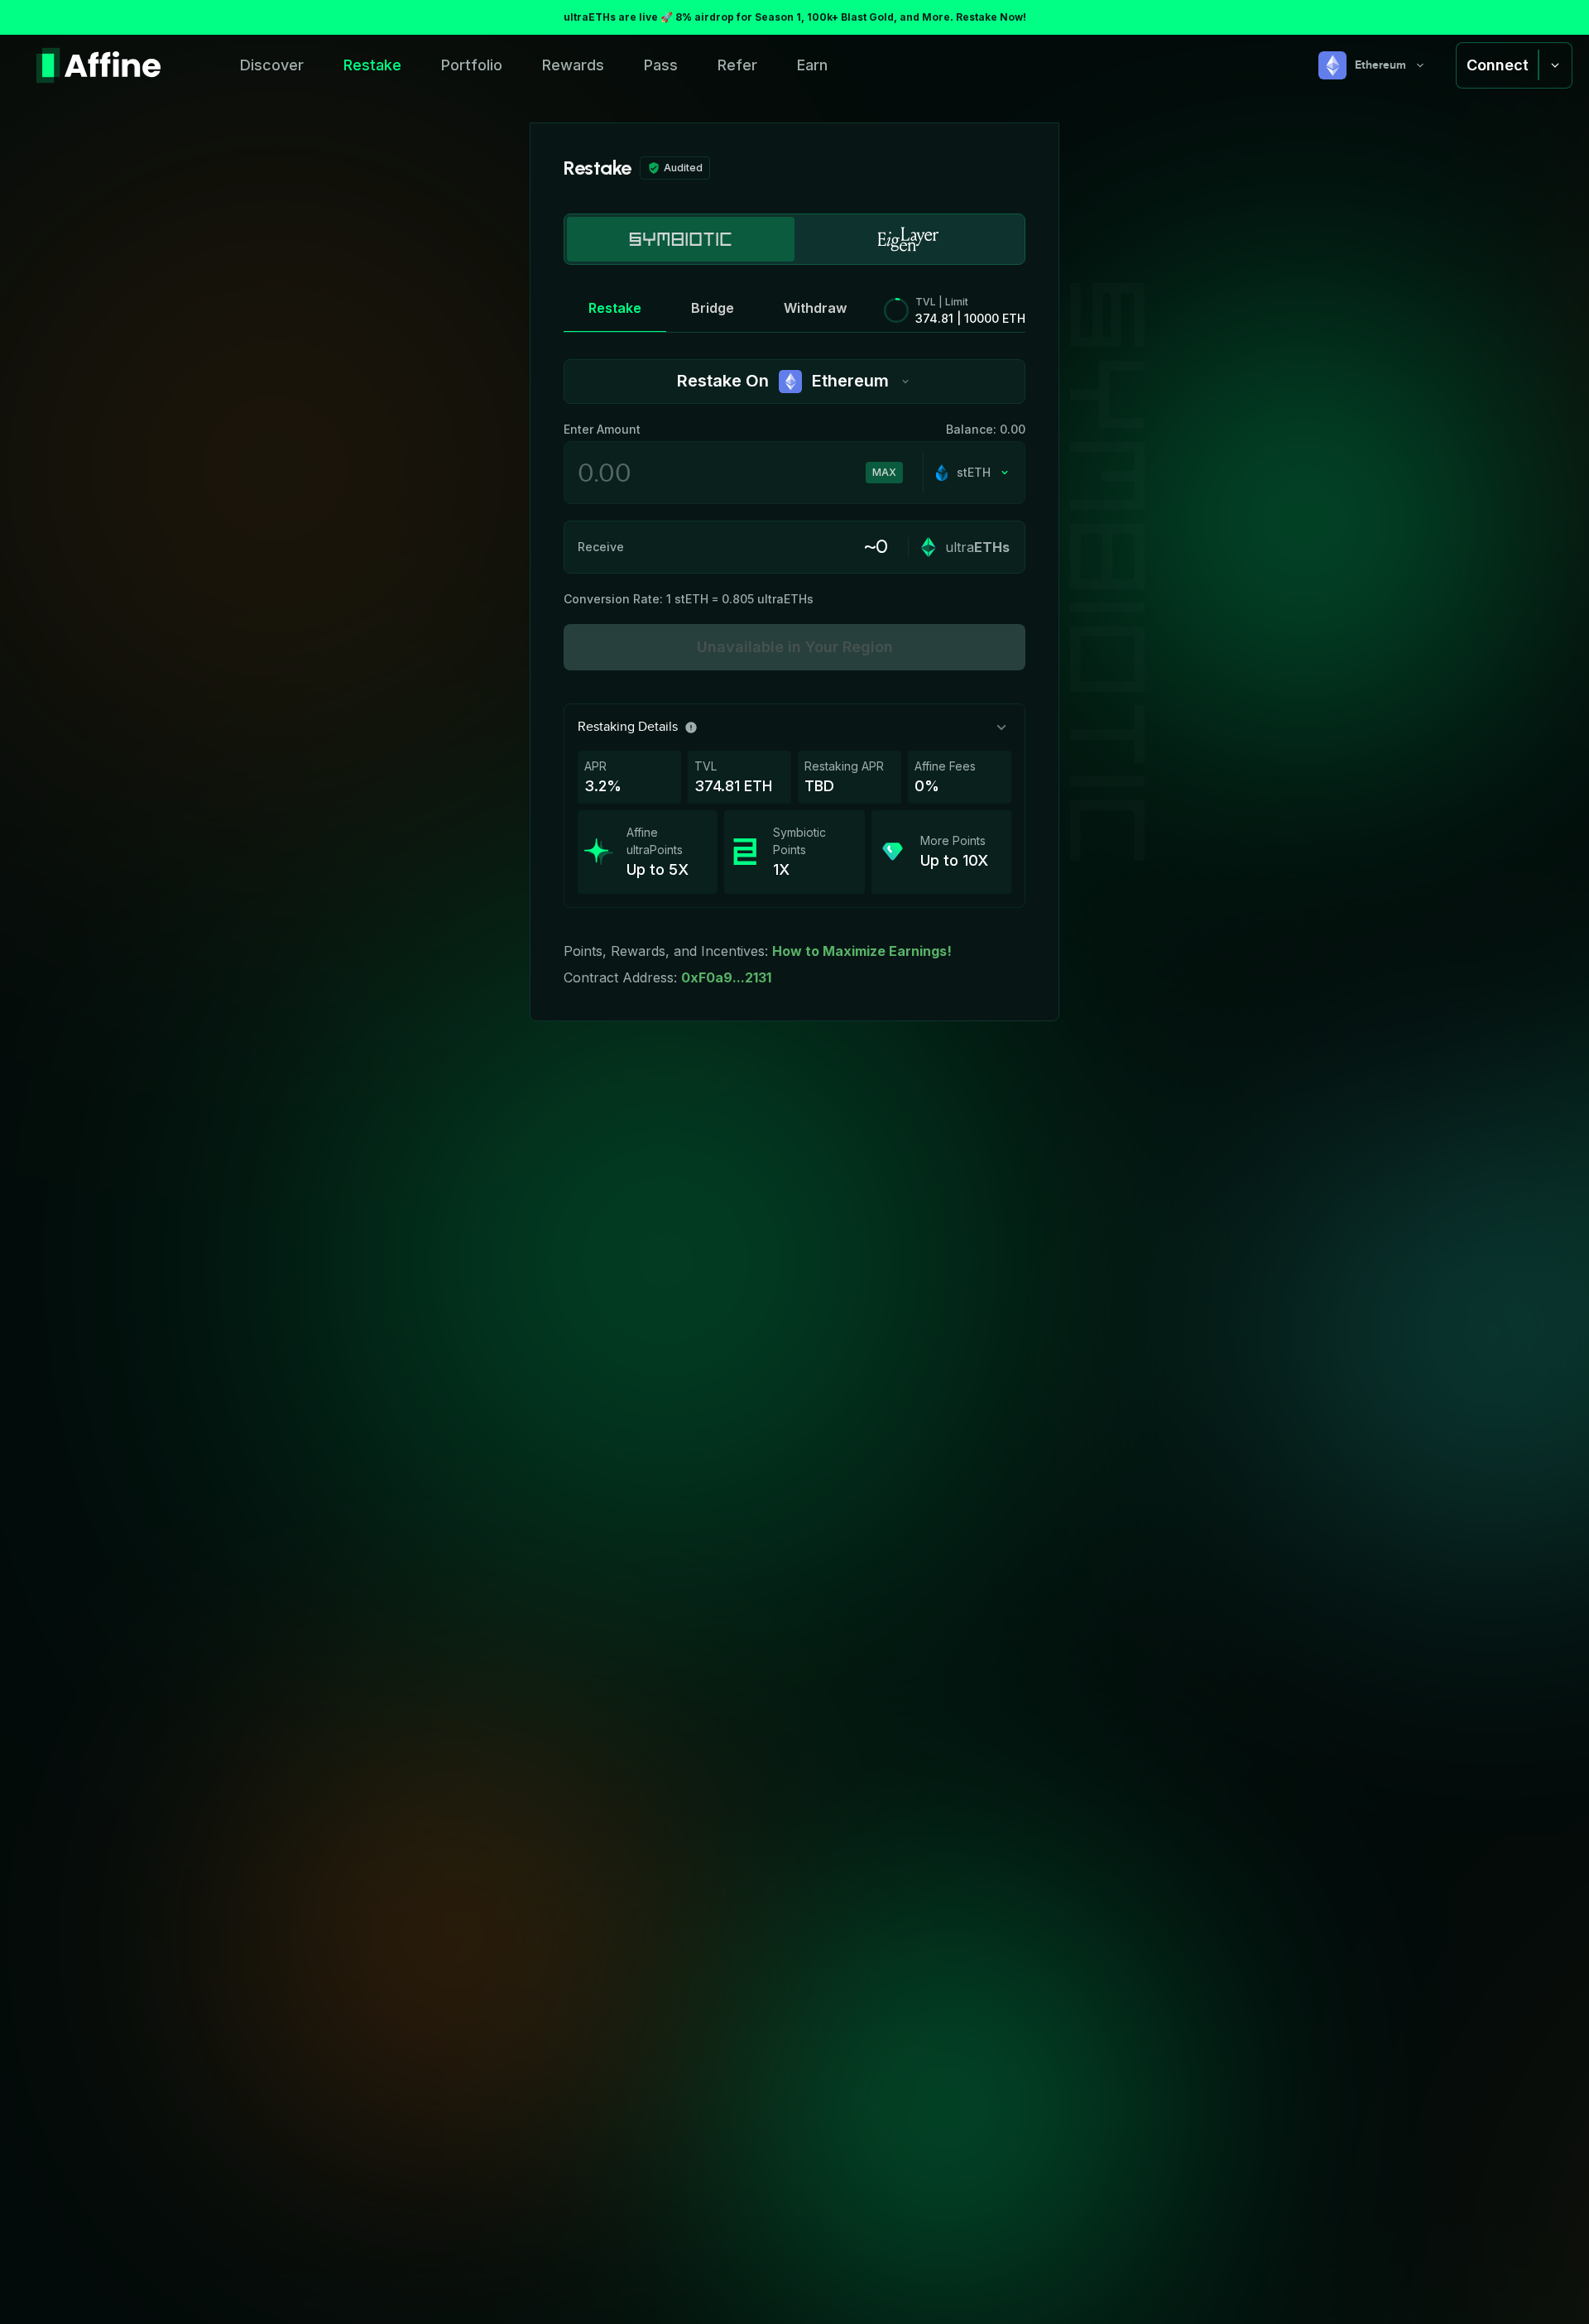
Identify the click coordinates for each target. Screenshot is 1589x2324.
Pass (661, 65)
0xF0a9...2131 (726, 977)
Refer (737, 65)
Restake (372, 65)
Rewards (573, 65)
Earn (812, 65)
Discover (272, 65)
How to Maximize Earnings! (862, 951)
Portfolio (472, 65)
